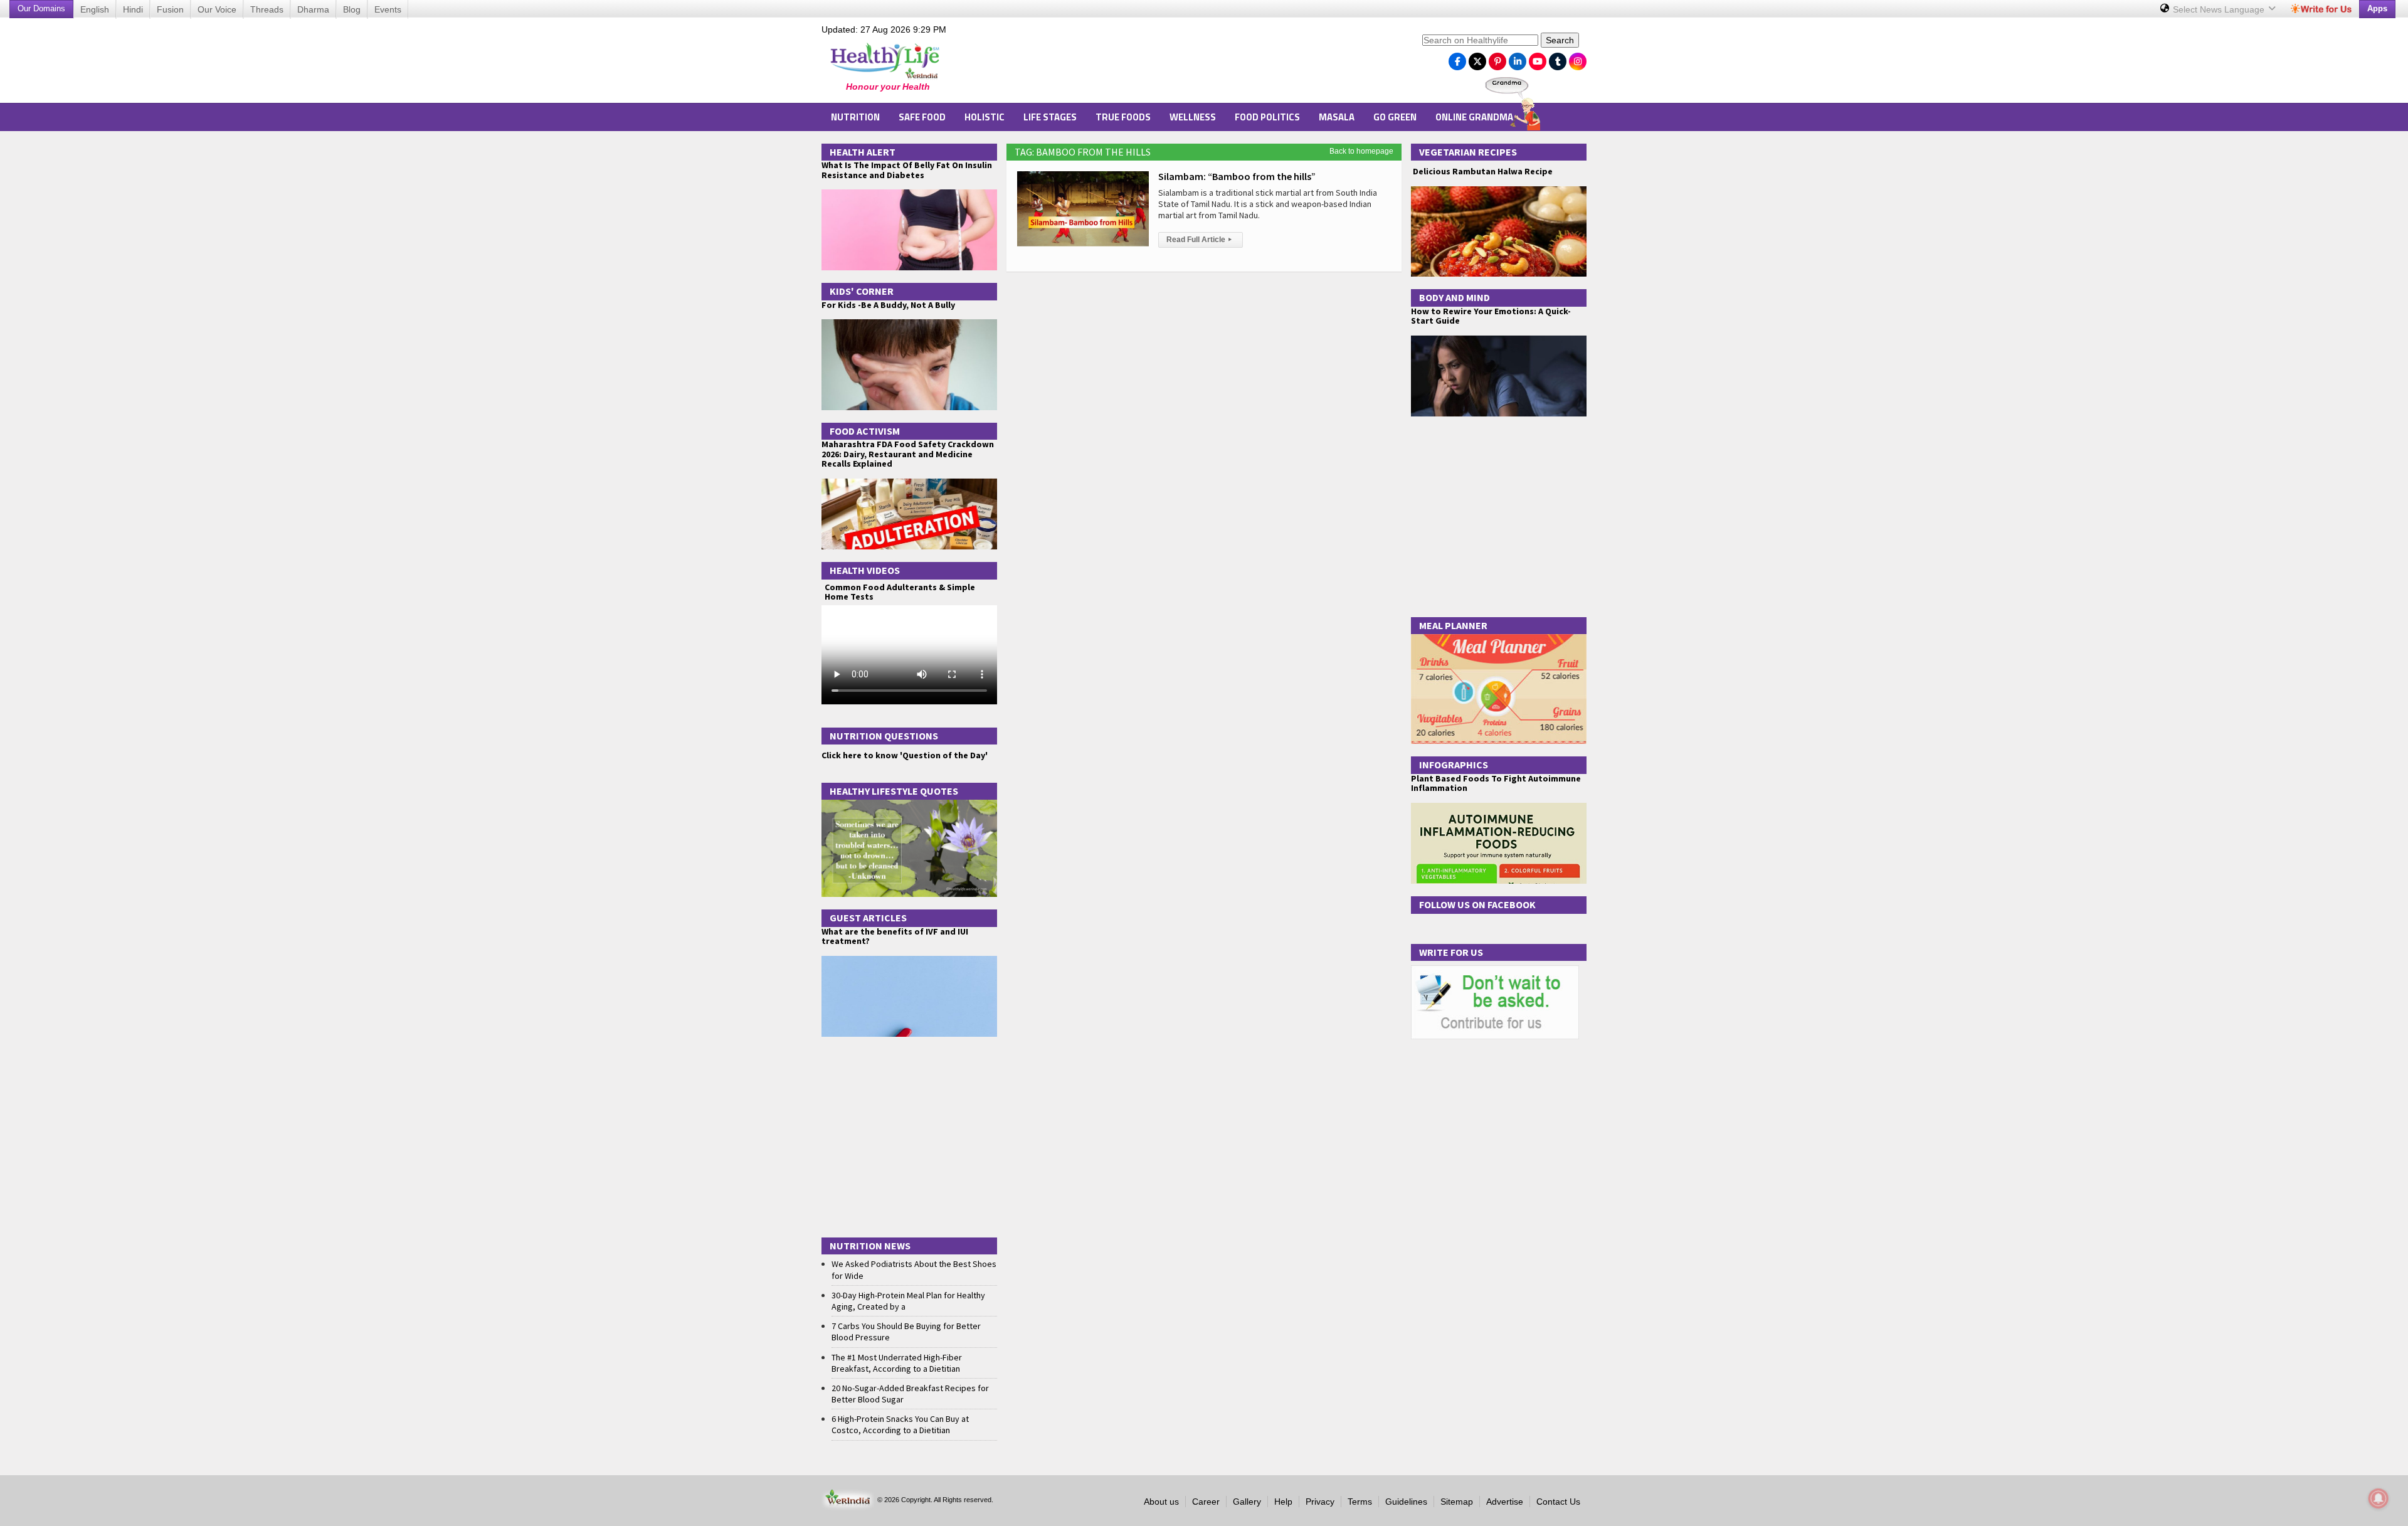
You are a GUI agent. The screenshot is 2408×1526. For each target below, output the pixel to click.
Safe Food (922, 117)
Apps (2377, 8)
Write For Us (1451, 952)
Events (388, 9)
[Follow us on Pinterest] (1497, 58)
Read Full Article (1199, 240)
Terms (1360, 1502)
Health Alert (863, 152)
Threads (267, 9)
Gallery (1247, 1502)
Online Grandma (1474, 117)
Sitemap (1457, 1502)
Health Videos (865, 570)
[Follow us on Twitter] (1477, 58)
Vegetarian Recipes (1468, 152)
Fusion (170, 9)
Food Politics (1267, 117)
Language (2220, 9)
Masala (1337, 117)
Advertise (1505, 1502)
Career (1206, 1502)
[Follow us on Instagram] (1578, 58)
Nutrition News (870, 1246)
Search (1560, 40)
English (95, 9)
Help (1283, 1502)
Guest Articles (868, 918)
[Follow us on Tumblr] (1558, 58)
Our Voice (217, 9)
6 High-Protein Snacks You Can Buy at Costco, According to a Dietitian (900, 1424)
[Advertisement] (1186, 63)
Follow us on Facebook (1477, 904)
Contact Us (1558, 1502)
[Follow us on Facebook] (1457, 58)
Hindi (133, 9)
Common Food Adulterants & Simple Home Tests (900, 592)
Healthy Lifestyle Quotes (894, 791)
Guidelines (1406, 1502)
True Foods (1123, 117)
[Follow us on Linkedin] (1518, 58)
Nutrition (855, 117)
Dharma (313, 9)
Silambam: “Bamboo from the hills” (1237, 176)
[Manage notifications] (2379, 1498)
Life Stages (1050, 117)
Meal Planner (1453, 625)
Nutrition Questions (884, 736)
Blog (352, 9)
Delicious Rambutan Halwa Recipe (1482, 172)
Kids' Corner (862, 291)
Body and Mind (1455, 297)
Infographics (1454, 765)
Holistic (985, 117)
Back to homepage (1361, 151)
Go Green (1395, 117)
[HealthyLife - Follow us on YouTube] (1538, 58)
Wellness (1193, 117)
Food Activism (865, 431)
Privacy (1320, 1502)
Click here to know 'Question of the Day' (905, 755)
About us (1161, 1502)
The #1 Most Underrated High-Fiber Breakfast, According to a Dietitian (897, 1363)
